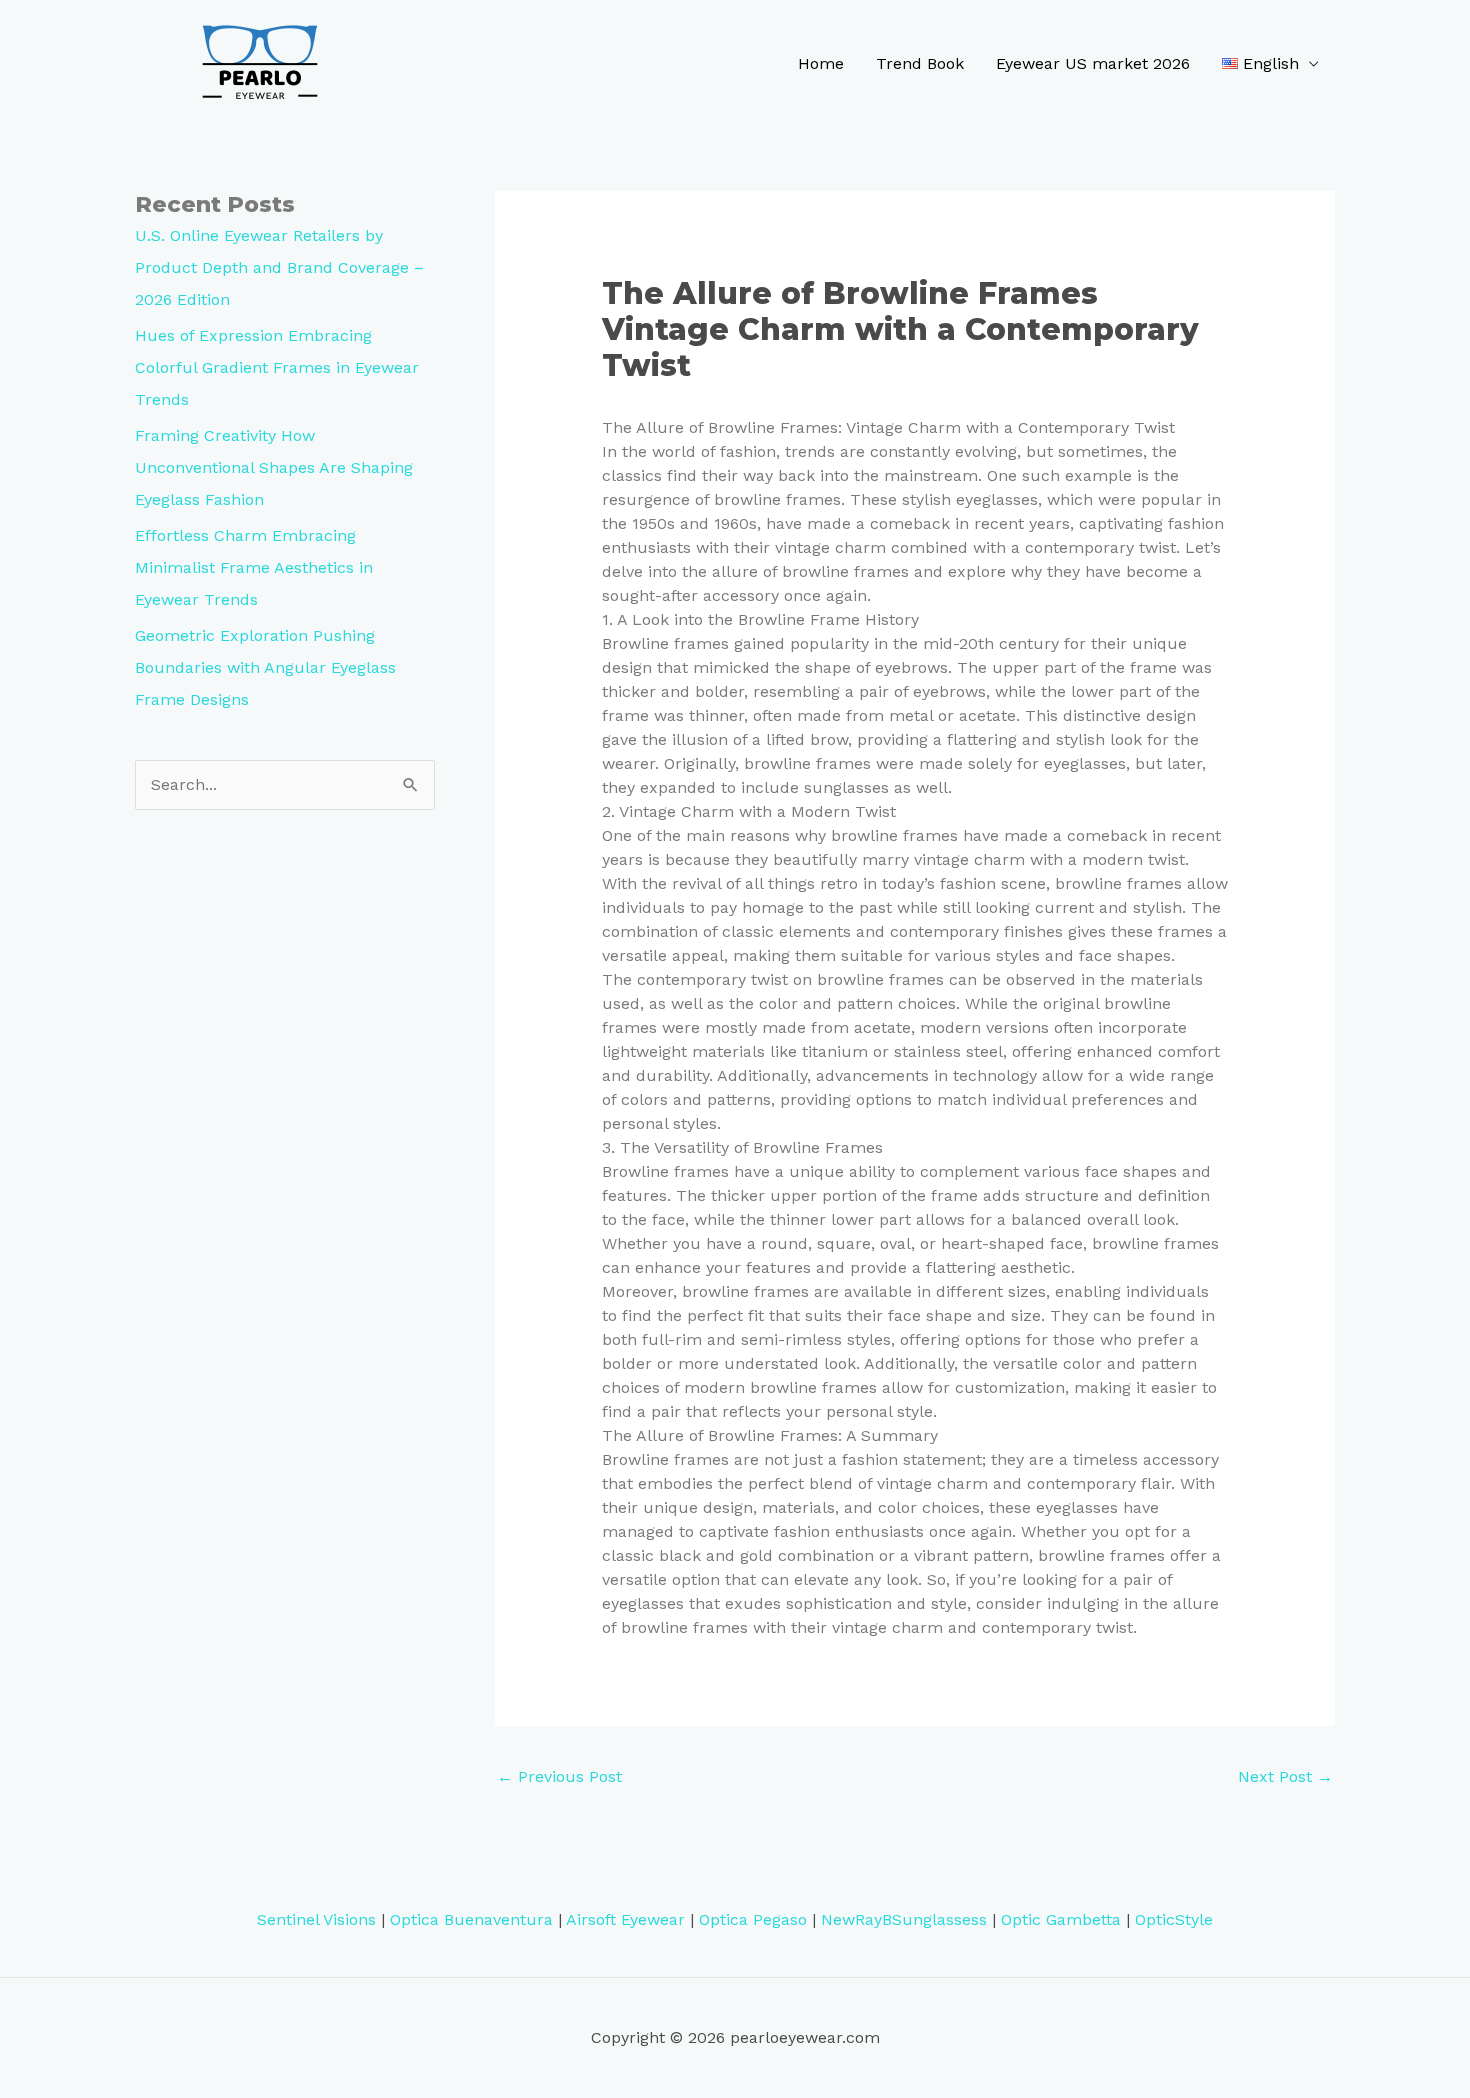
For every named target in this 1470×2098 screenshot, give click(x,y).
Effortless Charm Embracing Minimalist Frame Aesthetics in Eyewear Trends (254, 567)
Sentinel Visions (316, 1919)
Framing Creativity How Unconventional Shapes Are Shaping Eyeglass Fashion (274, 467)
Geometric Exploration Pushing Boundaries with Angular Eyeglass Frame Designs (265, 667)
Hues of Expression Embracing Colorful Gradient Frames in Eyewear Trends (277, 367)
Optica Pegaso (753, 1919)
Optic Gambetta (1061, 1919)
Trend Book (920, 63)
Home (821, 63)
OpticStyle (1174, 1919)
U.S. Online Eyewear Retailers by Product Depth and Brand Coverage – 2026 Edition (279, 267)
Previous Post (559, 1776)
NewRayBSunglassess (904, 1919)
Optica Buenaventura (471, 1919)
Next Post (1285, 1776)
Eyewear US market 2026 (1093, 63)
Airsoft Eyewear (625, 1919)
